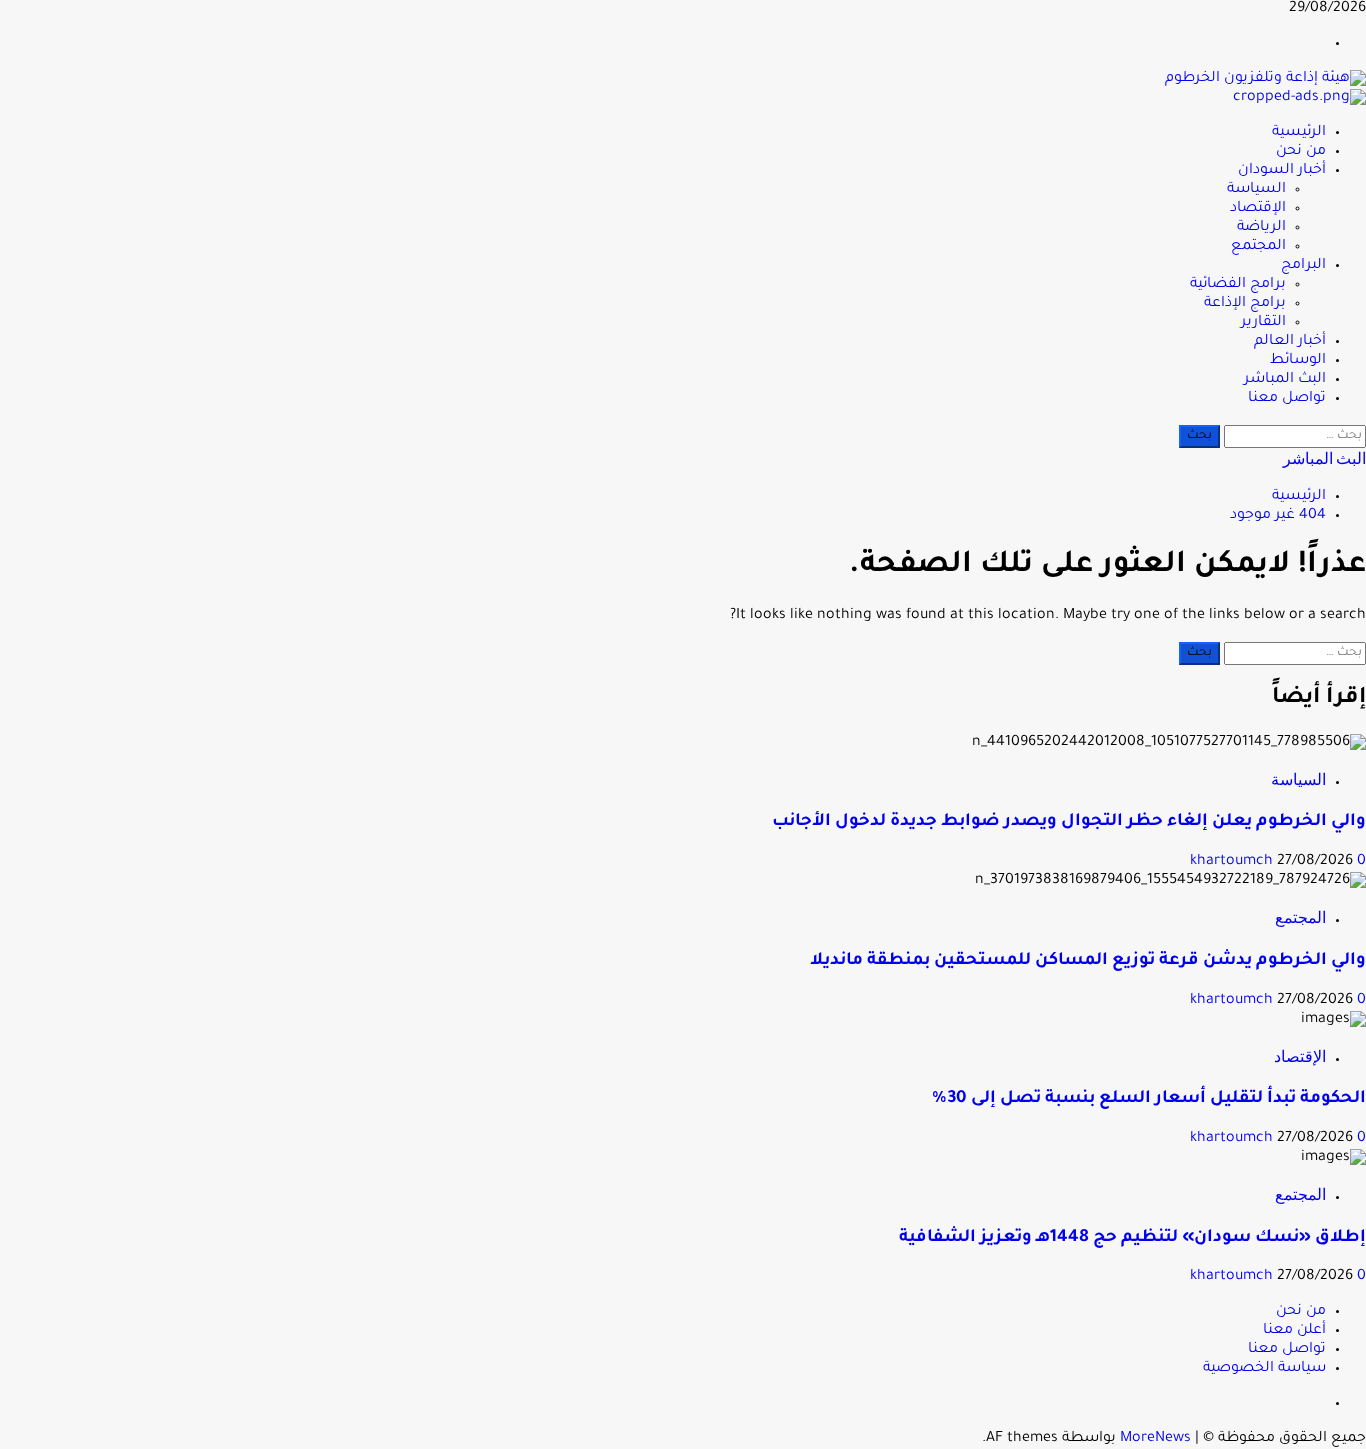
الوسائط (1298, 361)
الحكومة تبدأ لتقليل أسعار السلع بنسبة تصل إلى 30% (1149, 1099)
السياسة (1256, 190)
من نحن (1301, 152)
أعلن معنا (1294, 1331)
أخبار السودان (1282, 171)
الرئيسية (1299, 133)
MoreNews (1155, 1439)
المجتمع (1258, 247)
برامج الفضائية (1238, 285)
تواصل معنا (1287, 399)
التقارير (1263, 323)
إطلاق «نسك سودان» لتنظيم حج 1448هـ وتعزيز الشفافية (1132, 1238)
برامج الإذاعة (1245, 304)
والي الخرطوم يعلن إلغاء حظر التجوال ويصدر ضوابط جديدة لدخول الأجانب (1069, 822)
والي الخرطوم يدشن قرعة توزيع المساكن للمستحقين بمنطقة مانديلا (1088, 961)
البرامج (1303, 266)
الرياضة (1261, 228)
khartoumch (1233, 862)
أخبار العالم (1290, 342)
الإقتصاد (1258, 209)
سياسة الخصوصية (1264, 1369)
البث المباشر (1285, 380)
